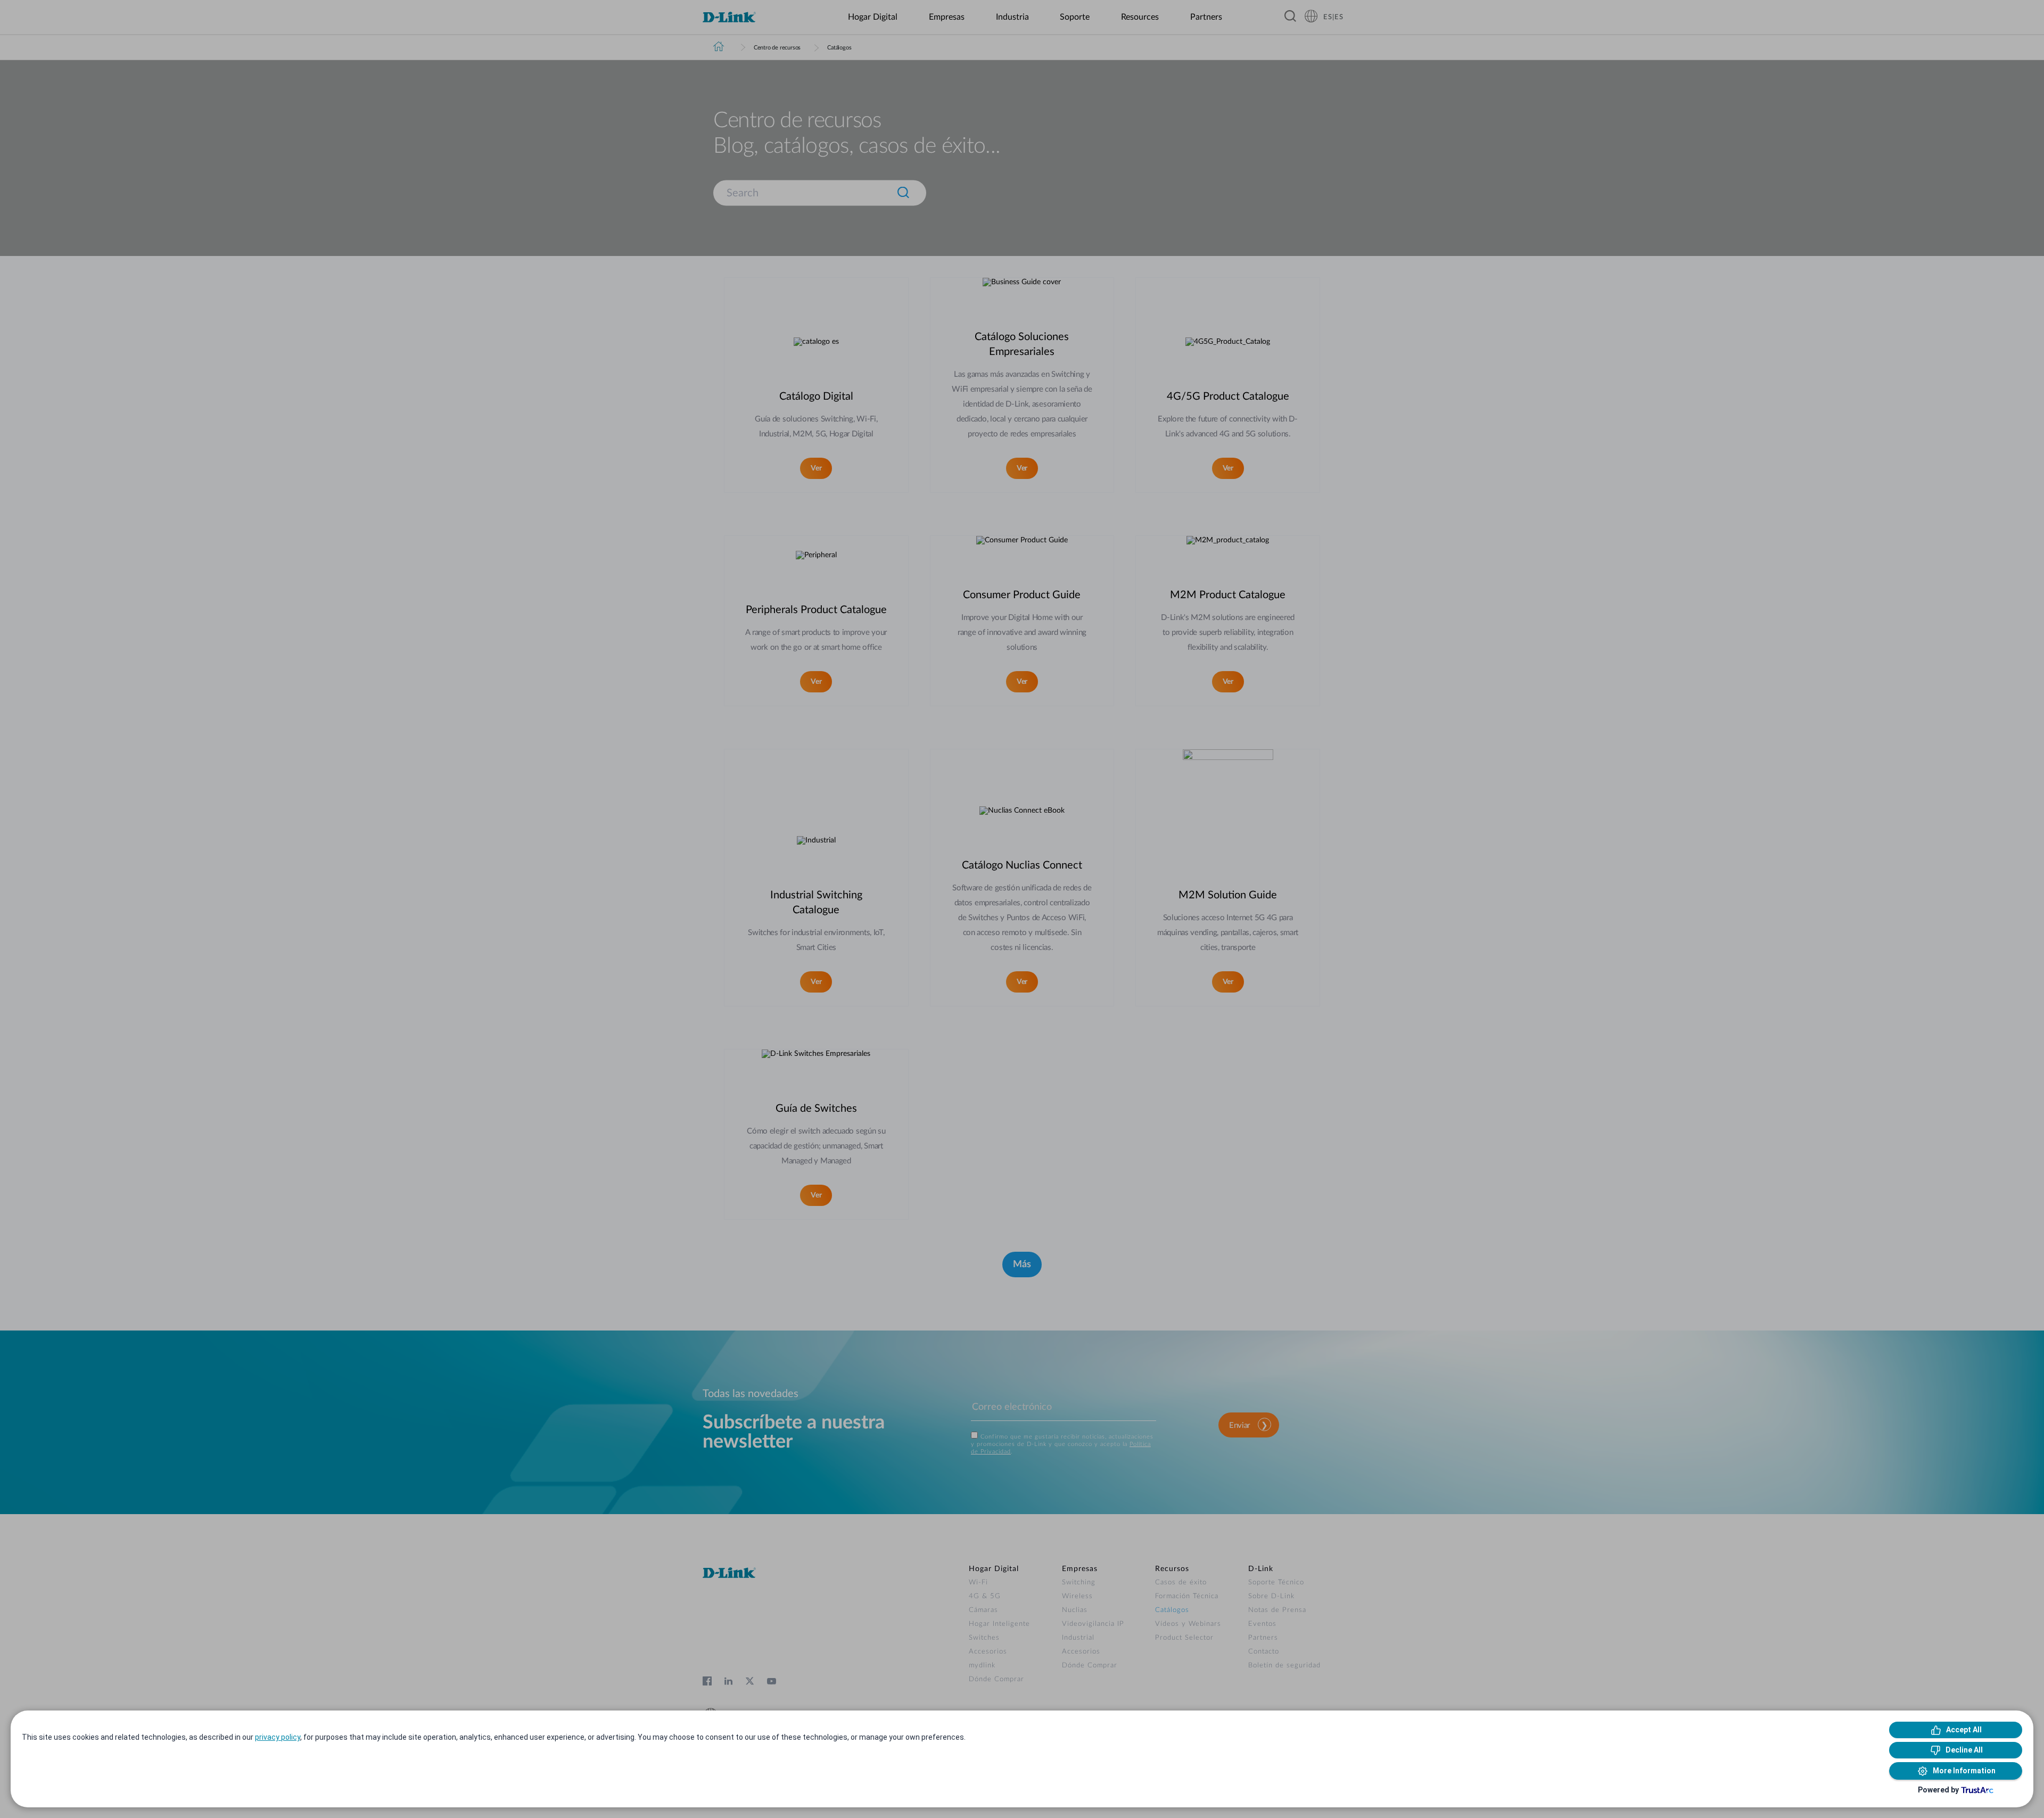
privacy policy (278, 1737)
